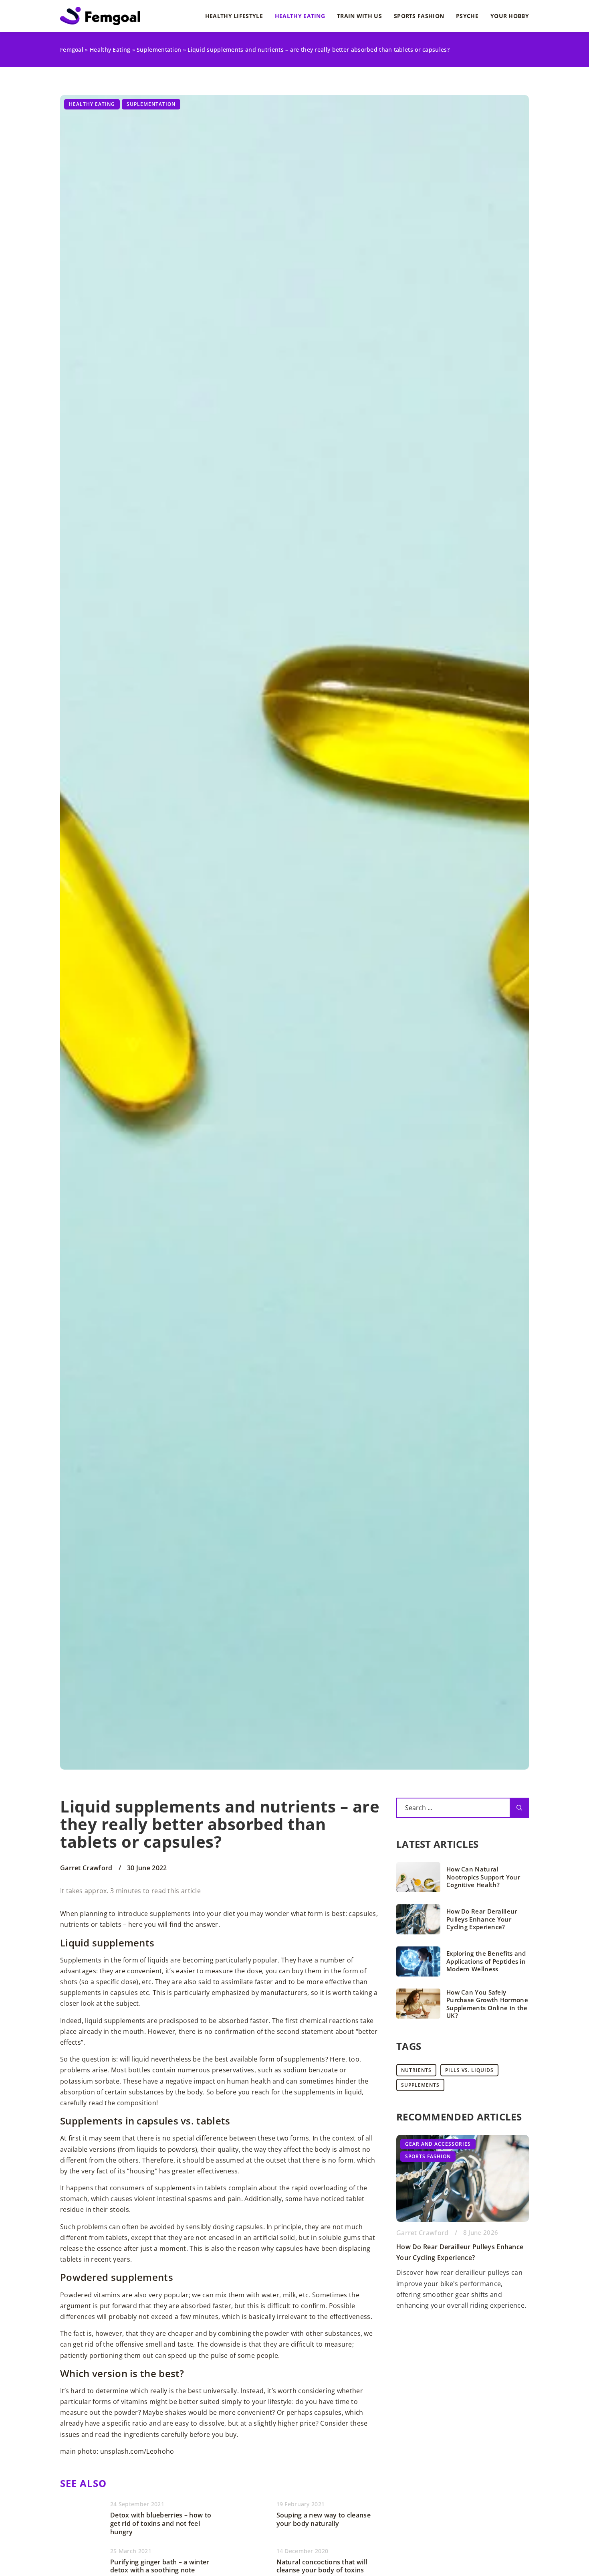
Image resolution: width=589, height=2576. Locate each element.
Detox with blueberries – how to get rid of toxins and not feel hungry (161, 2523)
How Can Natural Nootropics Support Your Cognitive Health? (483, 1877)
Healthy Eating (300, 16)
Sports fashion (419, 16)
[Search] (519, 1808)
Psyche (467, 16)
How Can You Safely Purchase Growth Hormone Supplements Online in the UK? (487, 2004)
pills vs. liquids (469, 2070)
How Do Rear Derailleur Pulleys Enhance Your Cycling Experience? (482, 1919)
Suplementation (151, 104)
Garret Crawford (86, 1868)
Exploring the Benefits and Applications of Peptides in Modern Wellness (486, 1961)
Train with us (359, 16)
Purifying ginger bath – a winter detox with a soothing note (160, 2566)
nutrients (416, 2070)
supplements (420, 2085)
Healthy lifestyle (234, 16)
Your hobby (510, 16)
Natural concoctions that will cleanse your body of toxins (322, 2566)
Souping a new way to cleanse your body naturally (324, 2519)
